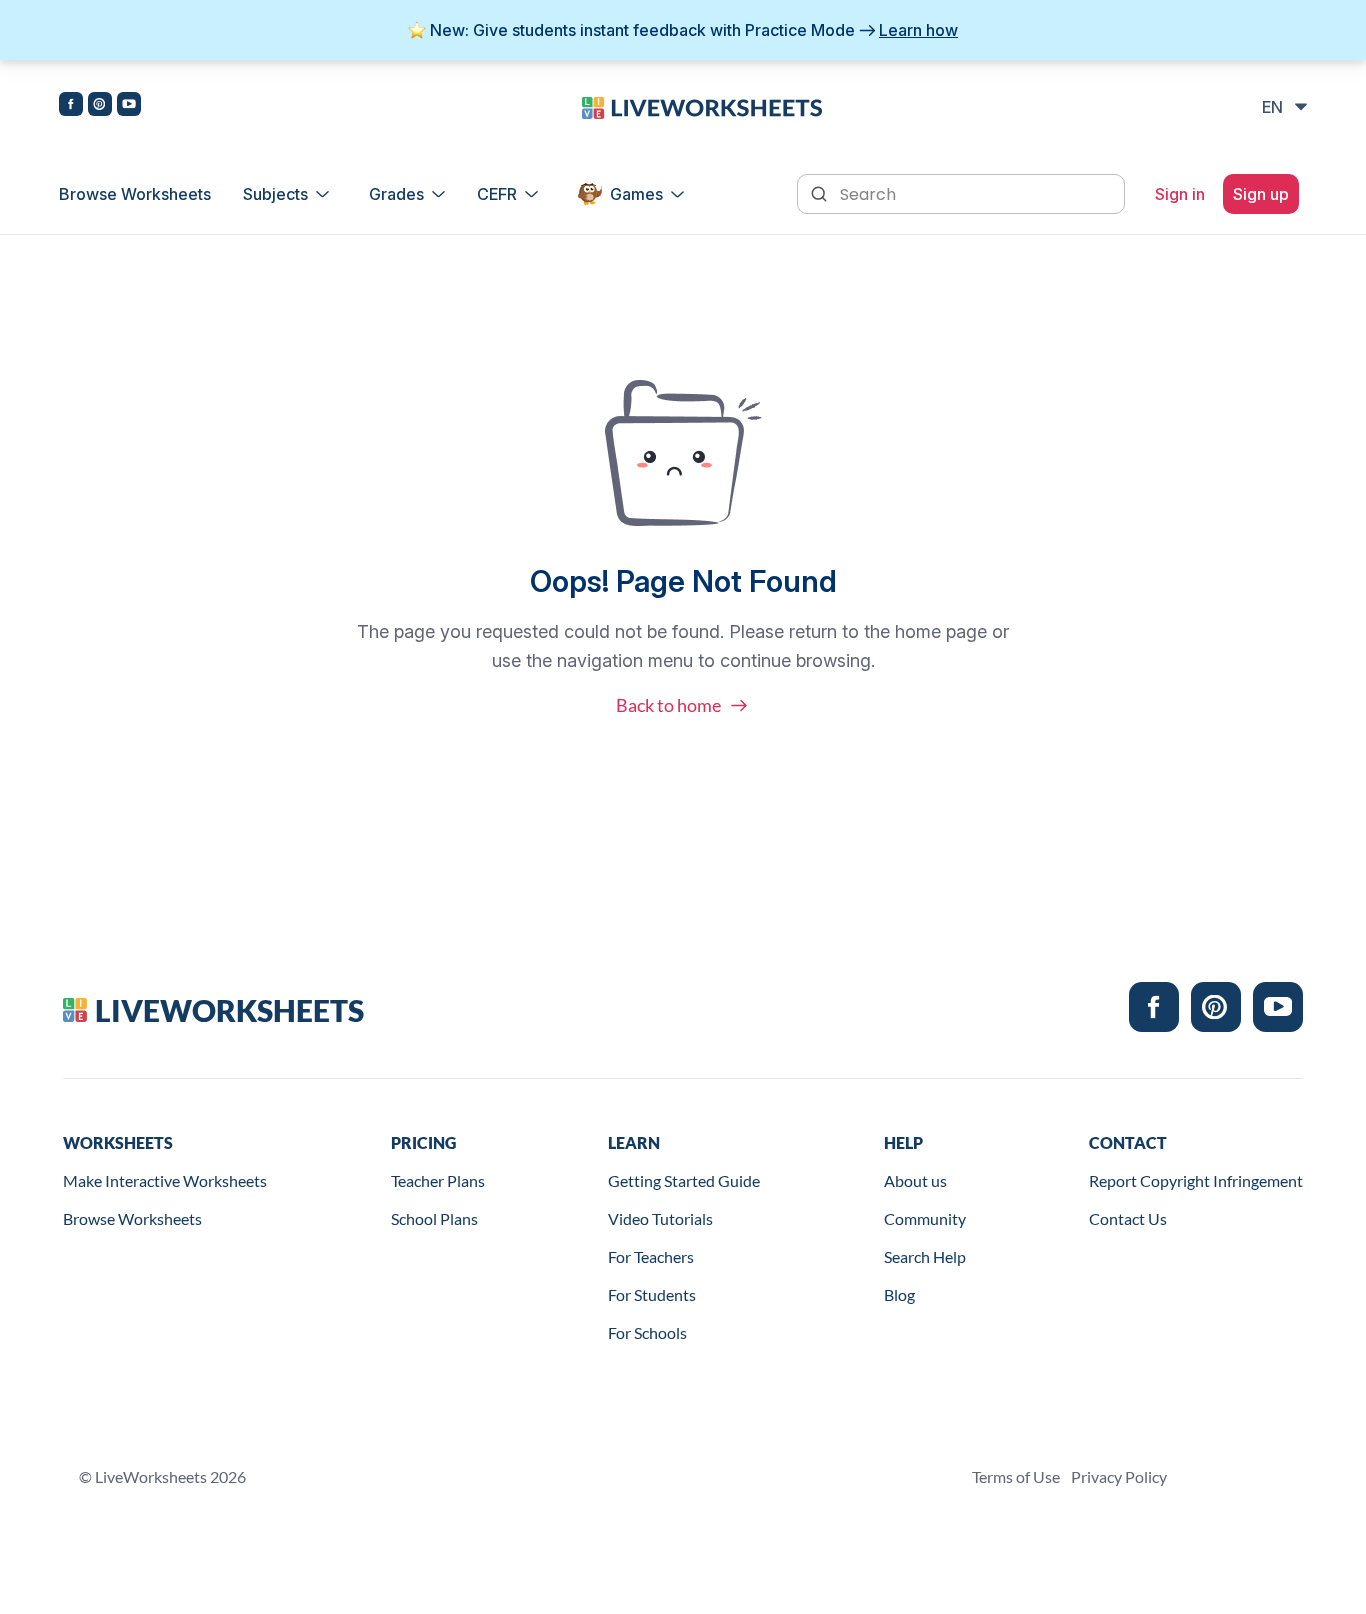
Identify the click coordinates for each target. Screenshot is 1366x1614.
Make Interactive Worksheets (165, 1180)
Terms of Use (1016, 1476)
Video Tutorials (660, 1218)
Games (636, 194)
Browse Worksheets (135, 194)
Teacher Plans (438, 1180)
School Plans (434, 1218)
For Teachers (651, 1256)
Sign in (1180, 194)
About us (915, 1180)
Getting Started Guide (684, 1180)
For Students (652, 1294)
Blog (899, 1294)
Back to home (668, 705)
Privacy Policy (1119, 1476)
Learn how (918, 30)
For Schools (647, 1332)
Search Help (925, 1256)
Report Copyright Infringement (1196, 1180)
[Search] (821, 192)
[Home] (702, 106)
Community (925, 1218)
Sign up (1261, 194)
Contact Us (1128, 1218)
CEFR (497, 194)
